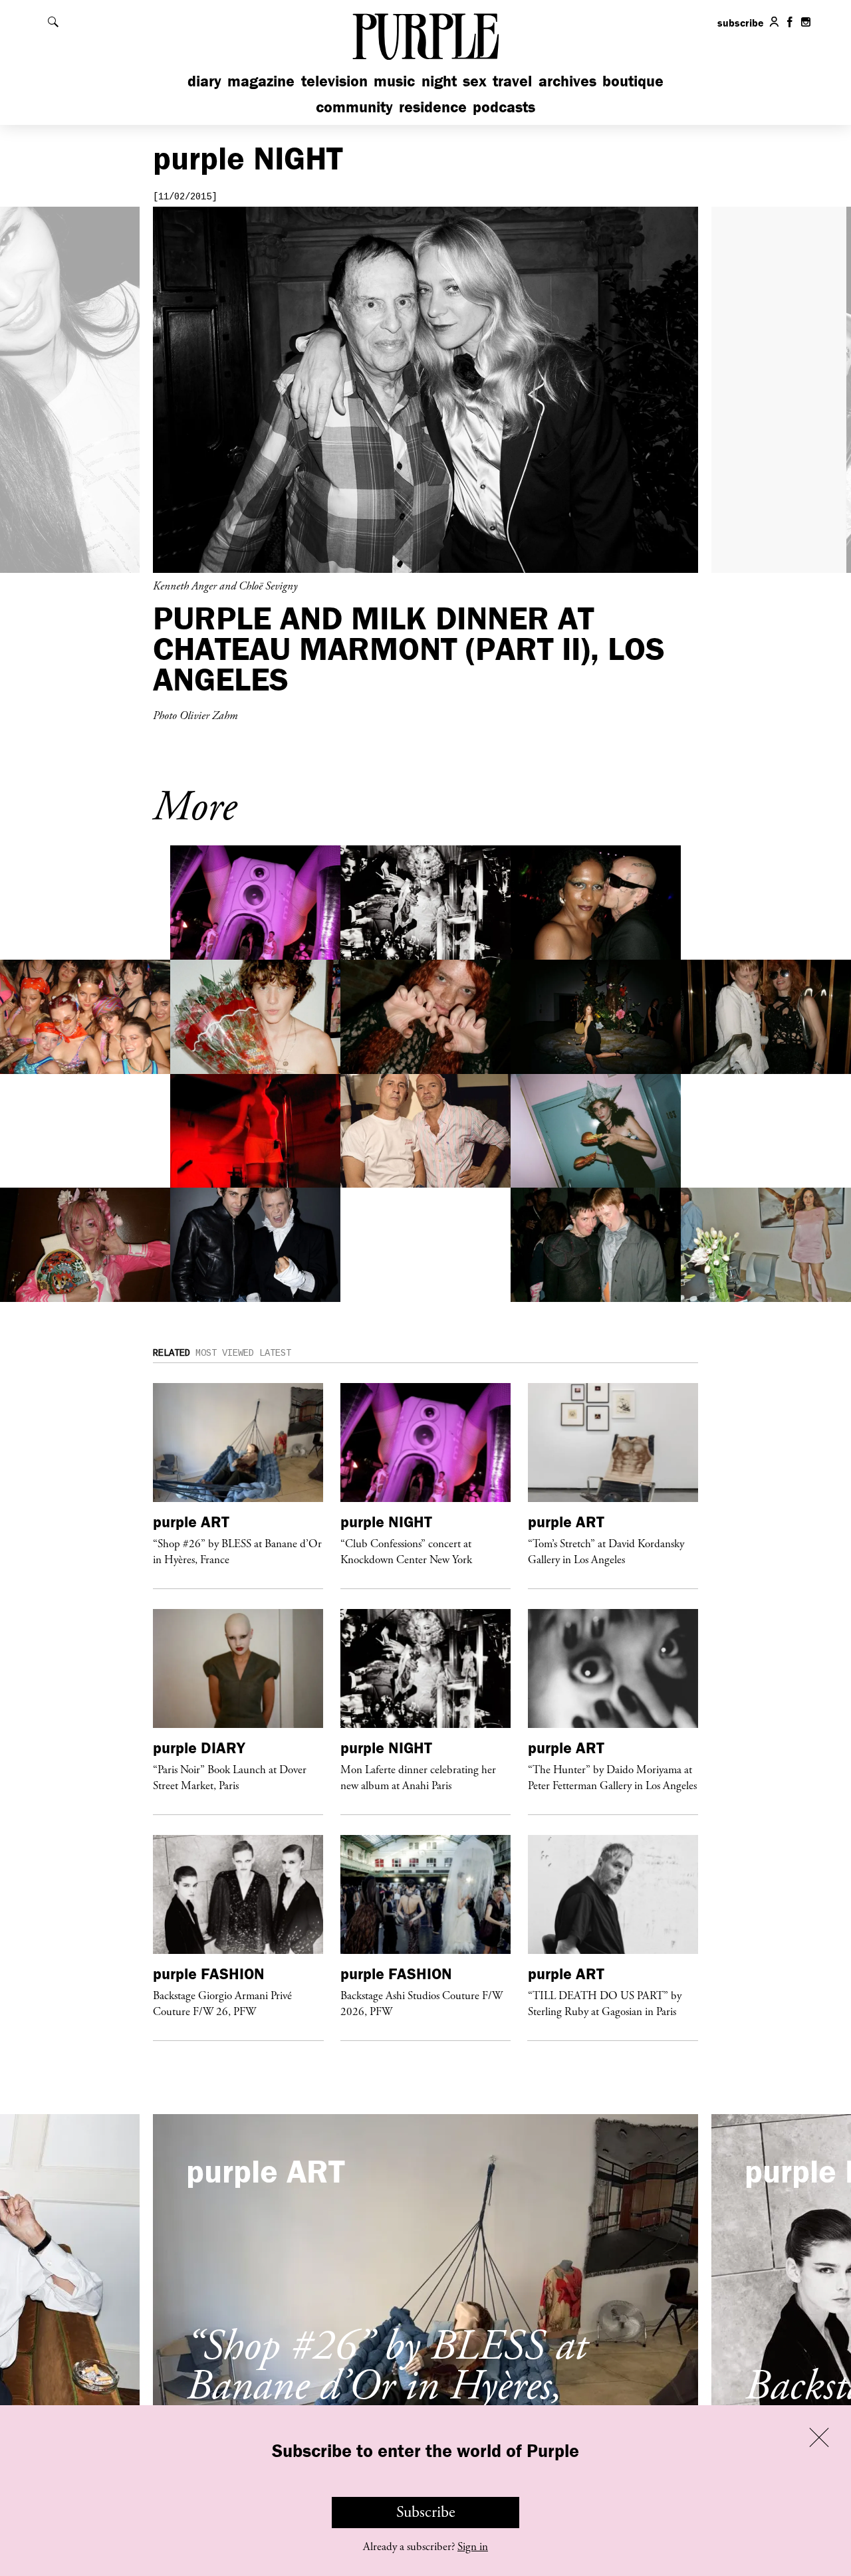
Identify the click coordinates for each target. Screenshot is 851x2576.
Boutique (633, 81)
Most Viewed (225, 1353)
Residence (433, 107)
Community (354, 107)
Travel (512, 81)
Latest (275, 1353)
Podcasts (504, 107)
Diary (204, 81)
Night (439, 81)
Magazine (261, 81)
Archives (567, 81)
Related (172, 1353)
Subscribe (426, 2512)
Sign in (473, 2547)
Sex (475, 81)
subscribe (741, 23)
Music (394, 81)
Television (334, 81)
